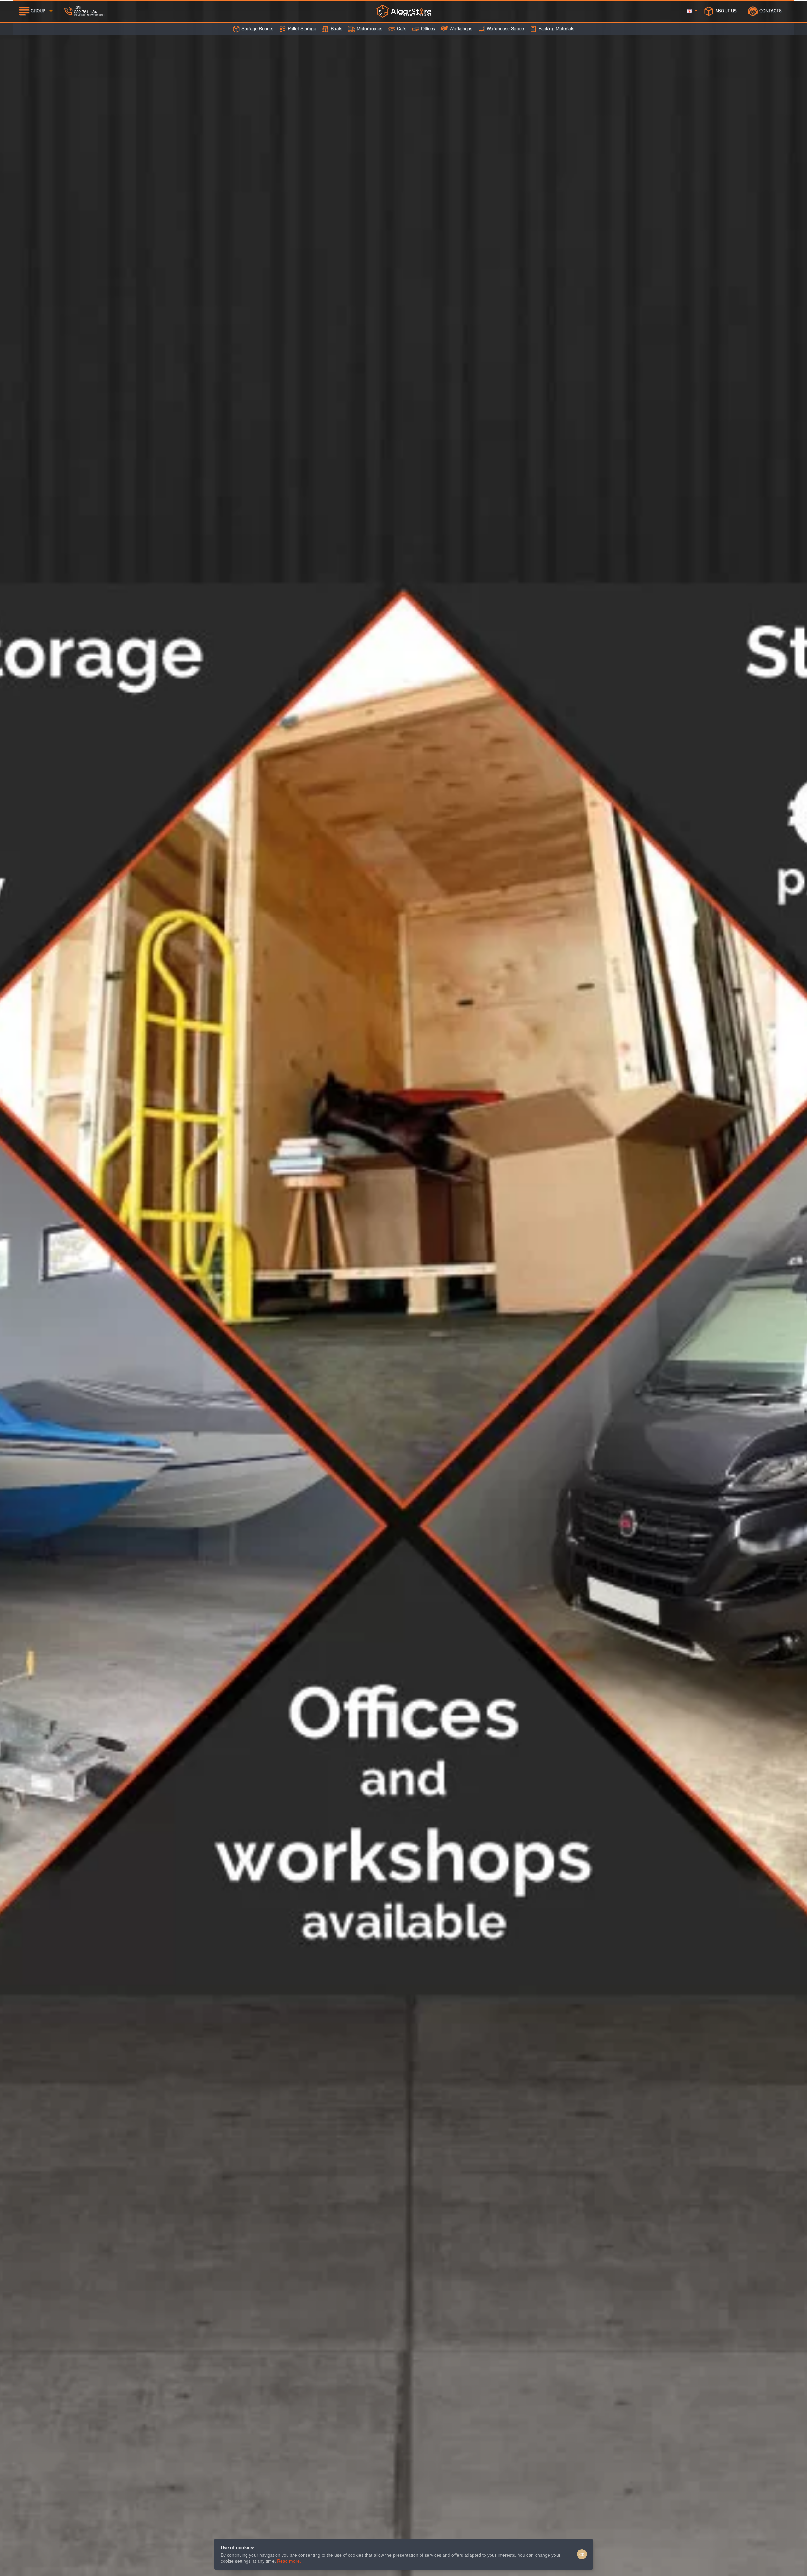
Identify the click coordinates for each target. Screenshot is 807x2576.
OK (582, 2554)
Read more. (289, 2561)
